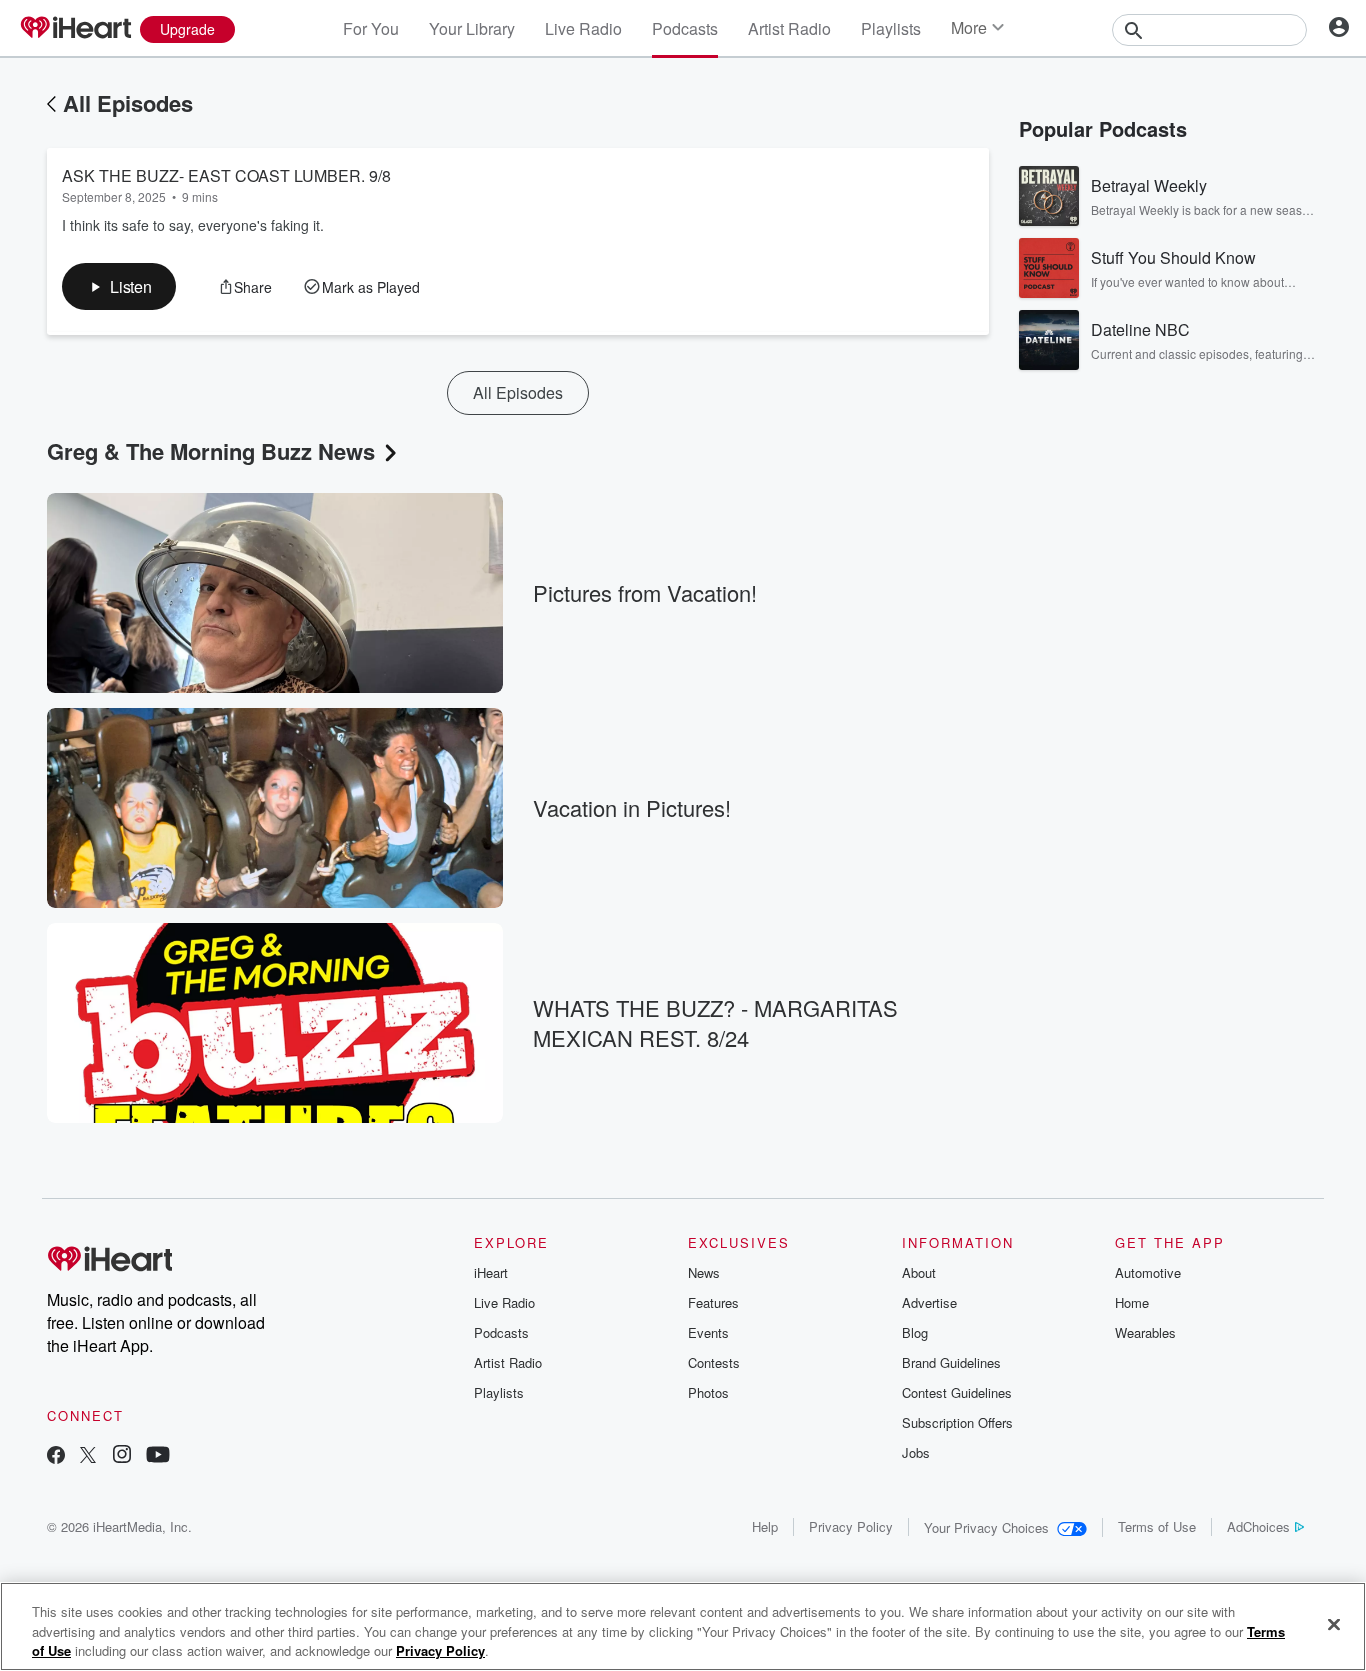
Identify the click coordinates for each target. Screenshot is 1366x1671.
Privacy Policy (851, 1526)
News (704, 1272)
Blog (915, 1332)
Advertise (929, 1302)
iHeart (491, 1272)
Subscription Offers (957, 1422)
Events (708, 1332)
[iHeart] (75, 29)
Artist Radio (789, 28)
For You (371, 28)
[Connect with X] (88, 1456)
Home (1132, 1302)
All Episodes (128, 103)
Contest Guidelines (957, 1392)
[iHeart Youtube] (158, 1456)
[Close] (1334, 1624)
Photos (708, 1392)
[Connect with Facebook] (56, 1456)
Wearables (1145, 1332)
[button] (119, 286)
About (919, 1272)
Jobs (916, 1452)
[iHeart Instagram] (122, 1456)
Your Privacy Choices (986, 1527)
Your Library (472, 28)
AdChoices (1258, 1526)
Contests (714, 1362)
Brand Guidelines (951, 1362)
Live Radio (583, 28)
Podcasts (685, 28)
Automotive (1148, 1272)
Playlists (891, 28)
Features (713, 1302)
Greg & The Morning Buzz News (211, 451)
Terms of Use (1157, 1526)
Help (765, 1526)
